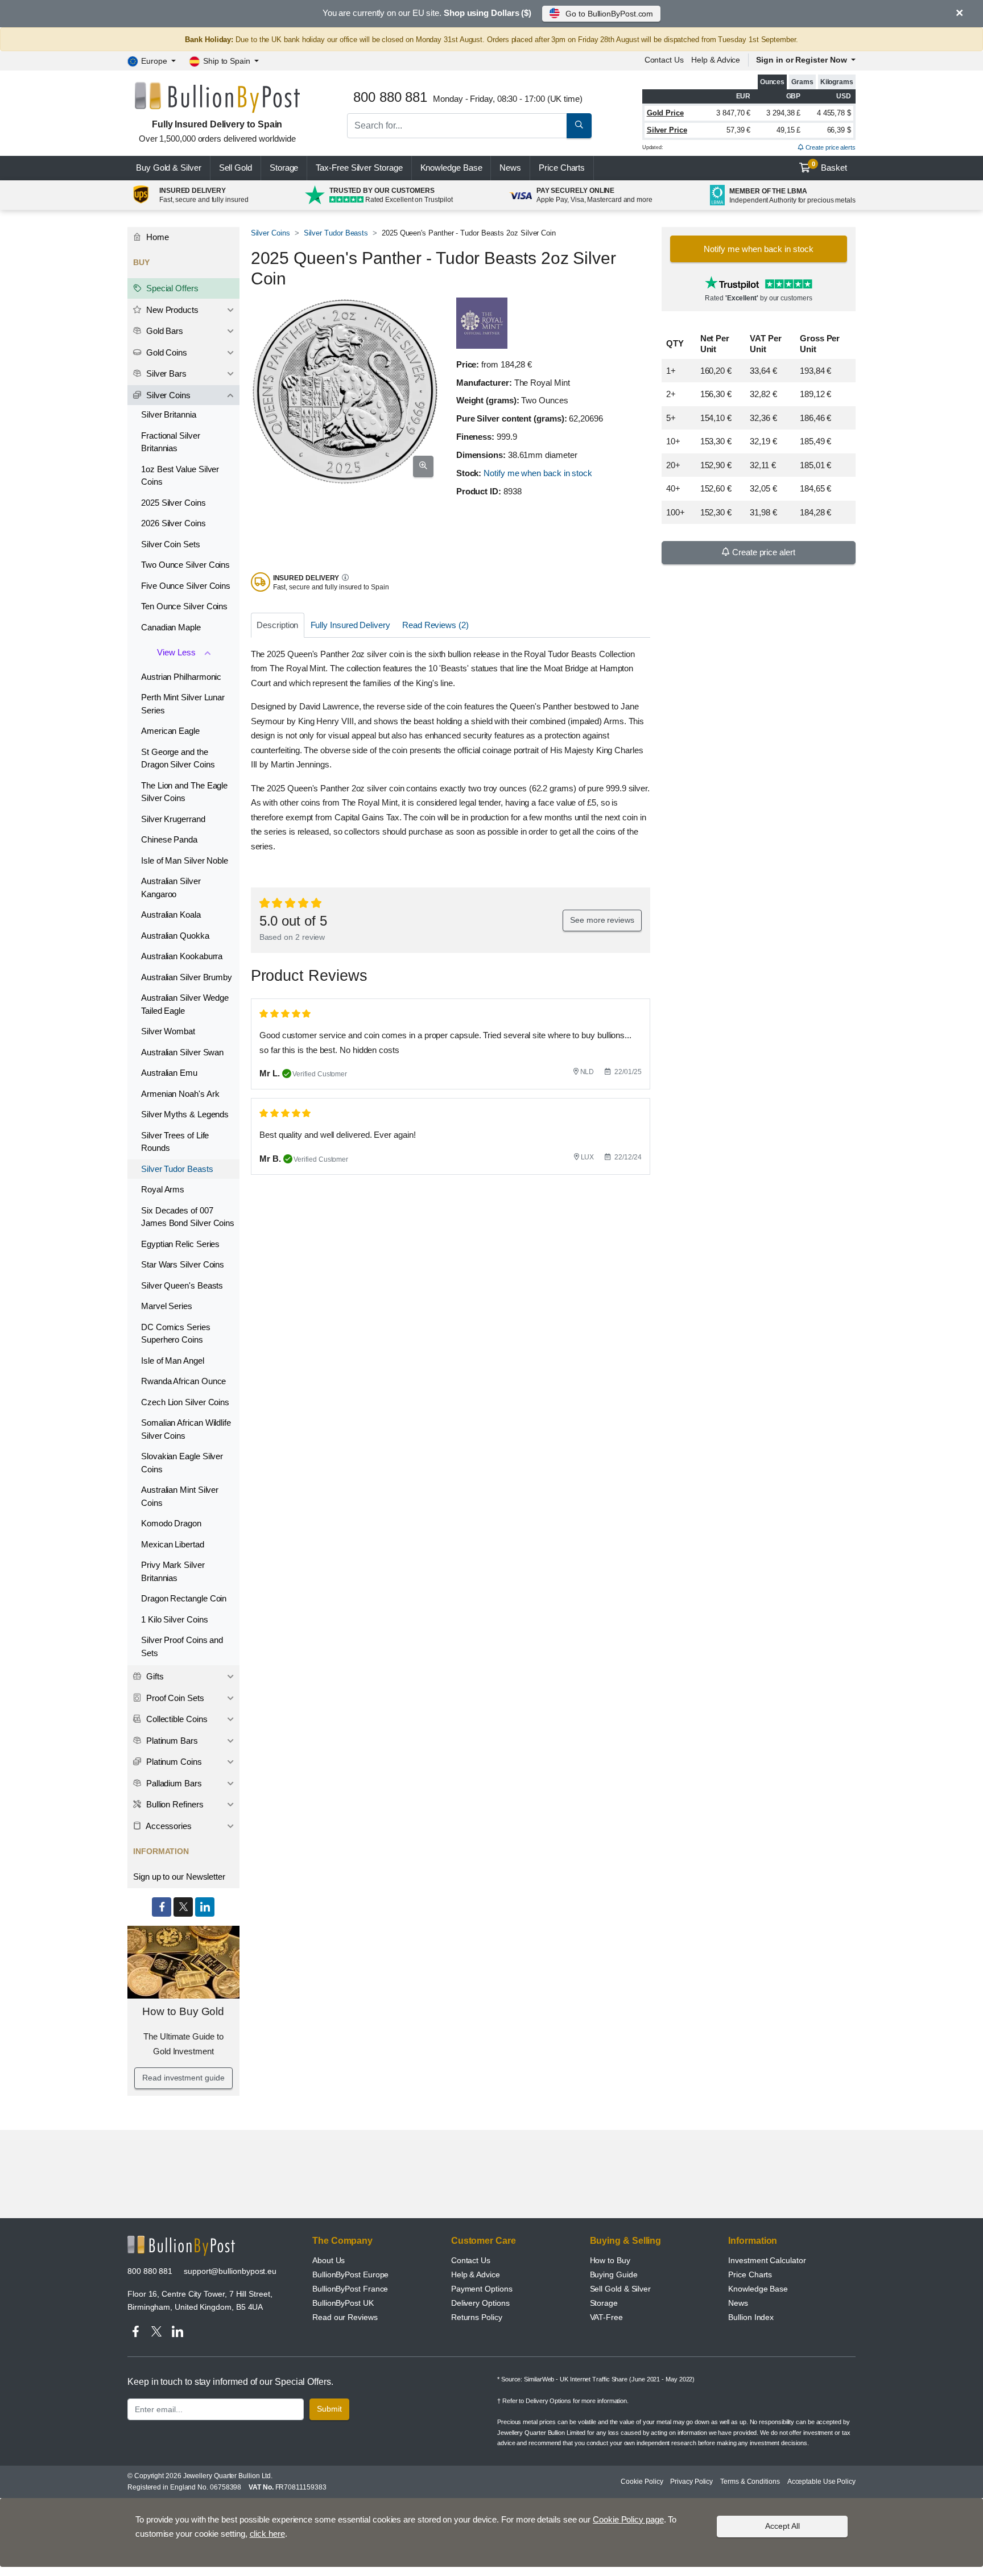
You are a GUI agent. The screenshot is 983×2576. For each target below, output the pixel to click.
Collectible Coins (176, 1719)
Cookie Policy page (628, 2519)
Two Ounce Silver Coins (185, 565)
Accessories (168, 1826)
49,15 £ (788, 130)
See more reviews (602, 920)
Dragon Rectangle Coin (184, 1598)
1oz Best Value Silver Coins (180, 476)
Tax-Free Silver (359, 168)
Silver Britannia (169, 414)
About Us (329, 2260)
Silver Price (667, 130)
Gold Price (665, 113)
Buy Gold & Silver (169, 168)
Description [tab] (277, 625)
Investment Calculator (767, 2260)
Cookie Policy (642, 2482)
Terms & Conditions (750, 2482)
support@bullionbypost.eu (230, 2271)
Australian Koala (171, 915)
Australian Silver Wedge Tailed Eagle (185, 1004)
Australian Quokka (175, 936)
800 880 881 (150, 2271)
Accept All (782, 2526)
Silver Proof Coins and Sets (182, 1646)
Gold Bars (164, 331)
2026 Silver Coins (174, 523)
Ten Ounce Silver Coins (184, 606)
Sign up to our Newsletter (179, 1877)
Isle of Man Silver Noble (185, 860)
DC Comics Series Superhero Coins (176, 1334)
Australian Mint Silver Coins (180, 1496)
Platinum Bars (171, 1741)
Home (156, 237)
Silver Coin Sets (171, 544)
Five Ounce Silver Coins (186, 586)
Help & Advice (716, 60)
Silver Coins (270, 233)
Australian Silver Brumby (187, 977)
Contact (664, 60)
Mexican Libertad (173, 1544)
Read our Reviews (345, 2317)
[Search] (579, 126)
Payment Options (482, 2289)
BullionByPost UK (343, 2303)
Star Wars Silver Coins (183, 1264)
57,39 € (738, 130)
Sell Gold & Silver (621, 2289)
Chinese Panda (169, 839)
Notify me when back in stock (538, 473)
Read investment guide (183, 2078)
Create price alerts (830, 147)
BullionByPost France (350, 2289)
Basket (830, 167)
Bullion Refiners (174, 1804)
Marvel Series (167, 1306)
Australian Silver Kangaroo (171, 887)
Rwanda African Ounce (183, 1381)
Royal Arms (163, 1189)
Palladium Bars (173, 1783)
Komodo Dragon (171, 1523)
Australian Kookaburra (182, 956)
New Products (171, 310)
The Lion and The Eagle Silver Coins (184, 792)
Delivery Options (480, 2303)
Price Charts (750, 2274)
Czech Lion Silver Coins (185, 1402)
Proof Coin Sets (174, 1698)
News (510, 168)
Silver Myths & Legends (185, 1114)
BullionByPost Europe (350, 2274)
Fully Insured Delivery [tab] (350, 625)
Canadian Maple (171, 627)
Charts (562, 168)
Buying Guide (614, 2274)
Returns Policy (477, 2317)
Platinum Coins (173, 1762)
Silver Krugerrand (173, 819)
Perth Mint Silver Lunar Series (183, 704)
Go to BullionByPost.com (609, 14)
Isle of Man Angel (173, 1361)
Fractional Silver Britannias (171, 442)
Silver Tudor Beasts (336, 233)
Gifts (154, 1676)
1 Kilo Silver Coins (174, 1619)
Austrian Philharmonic (181, 677)
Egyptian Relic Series (180, 1244)
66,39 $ (839, 130)
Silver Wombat (168, 1031)
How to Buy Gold (183, 2011)
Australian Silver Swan (182, 1052)
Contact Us (471, 2260)
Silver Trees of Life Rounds (175, 1142)
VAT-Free (606, 2317)
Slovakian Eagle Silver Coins (182, 1463)
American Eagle (170, 731)
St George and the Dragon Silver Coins (178, 758)
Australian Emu (169, 1073)
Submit (329, 2409)
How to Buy (610, 2260)
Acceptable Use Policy (821, 2482)
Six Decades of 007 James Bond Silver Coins (188, 1217)
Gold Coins (166, 352)
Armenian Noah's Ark (180, 1094)
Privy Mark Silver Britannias (173, 1571)
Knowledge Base (451, 168)
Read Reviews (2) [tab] (435, 625)
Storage (284, 168)
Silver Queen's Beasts (182, 1285)
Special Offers (171, 288)
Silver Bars (165, 373)
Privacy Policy (691, 2482)
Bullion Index (751, 2317)
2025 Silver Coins (174, 503)
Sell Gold (236, 168)
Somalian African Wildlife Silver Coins (186, 1429)
